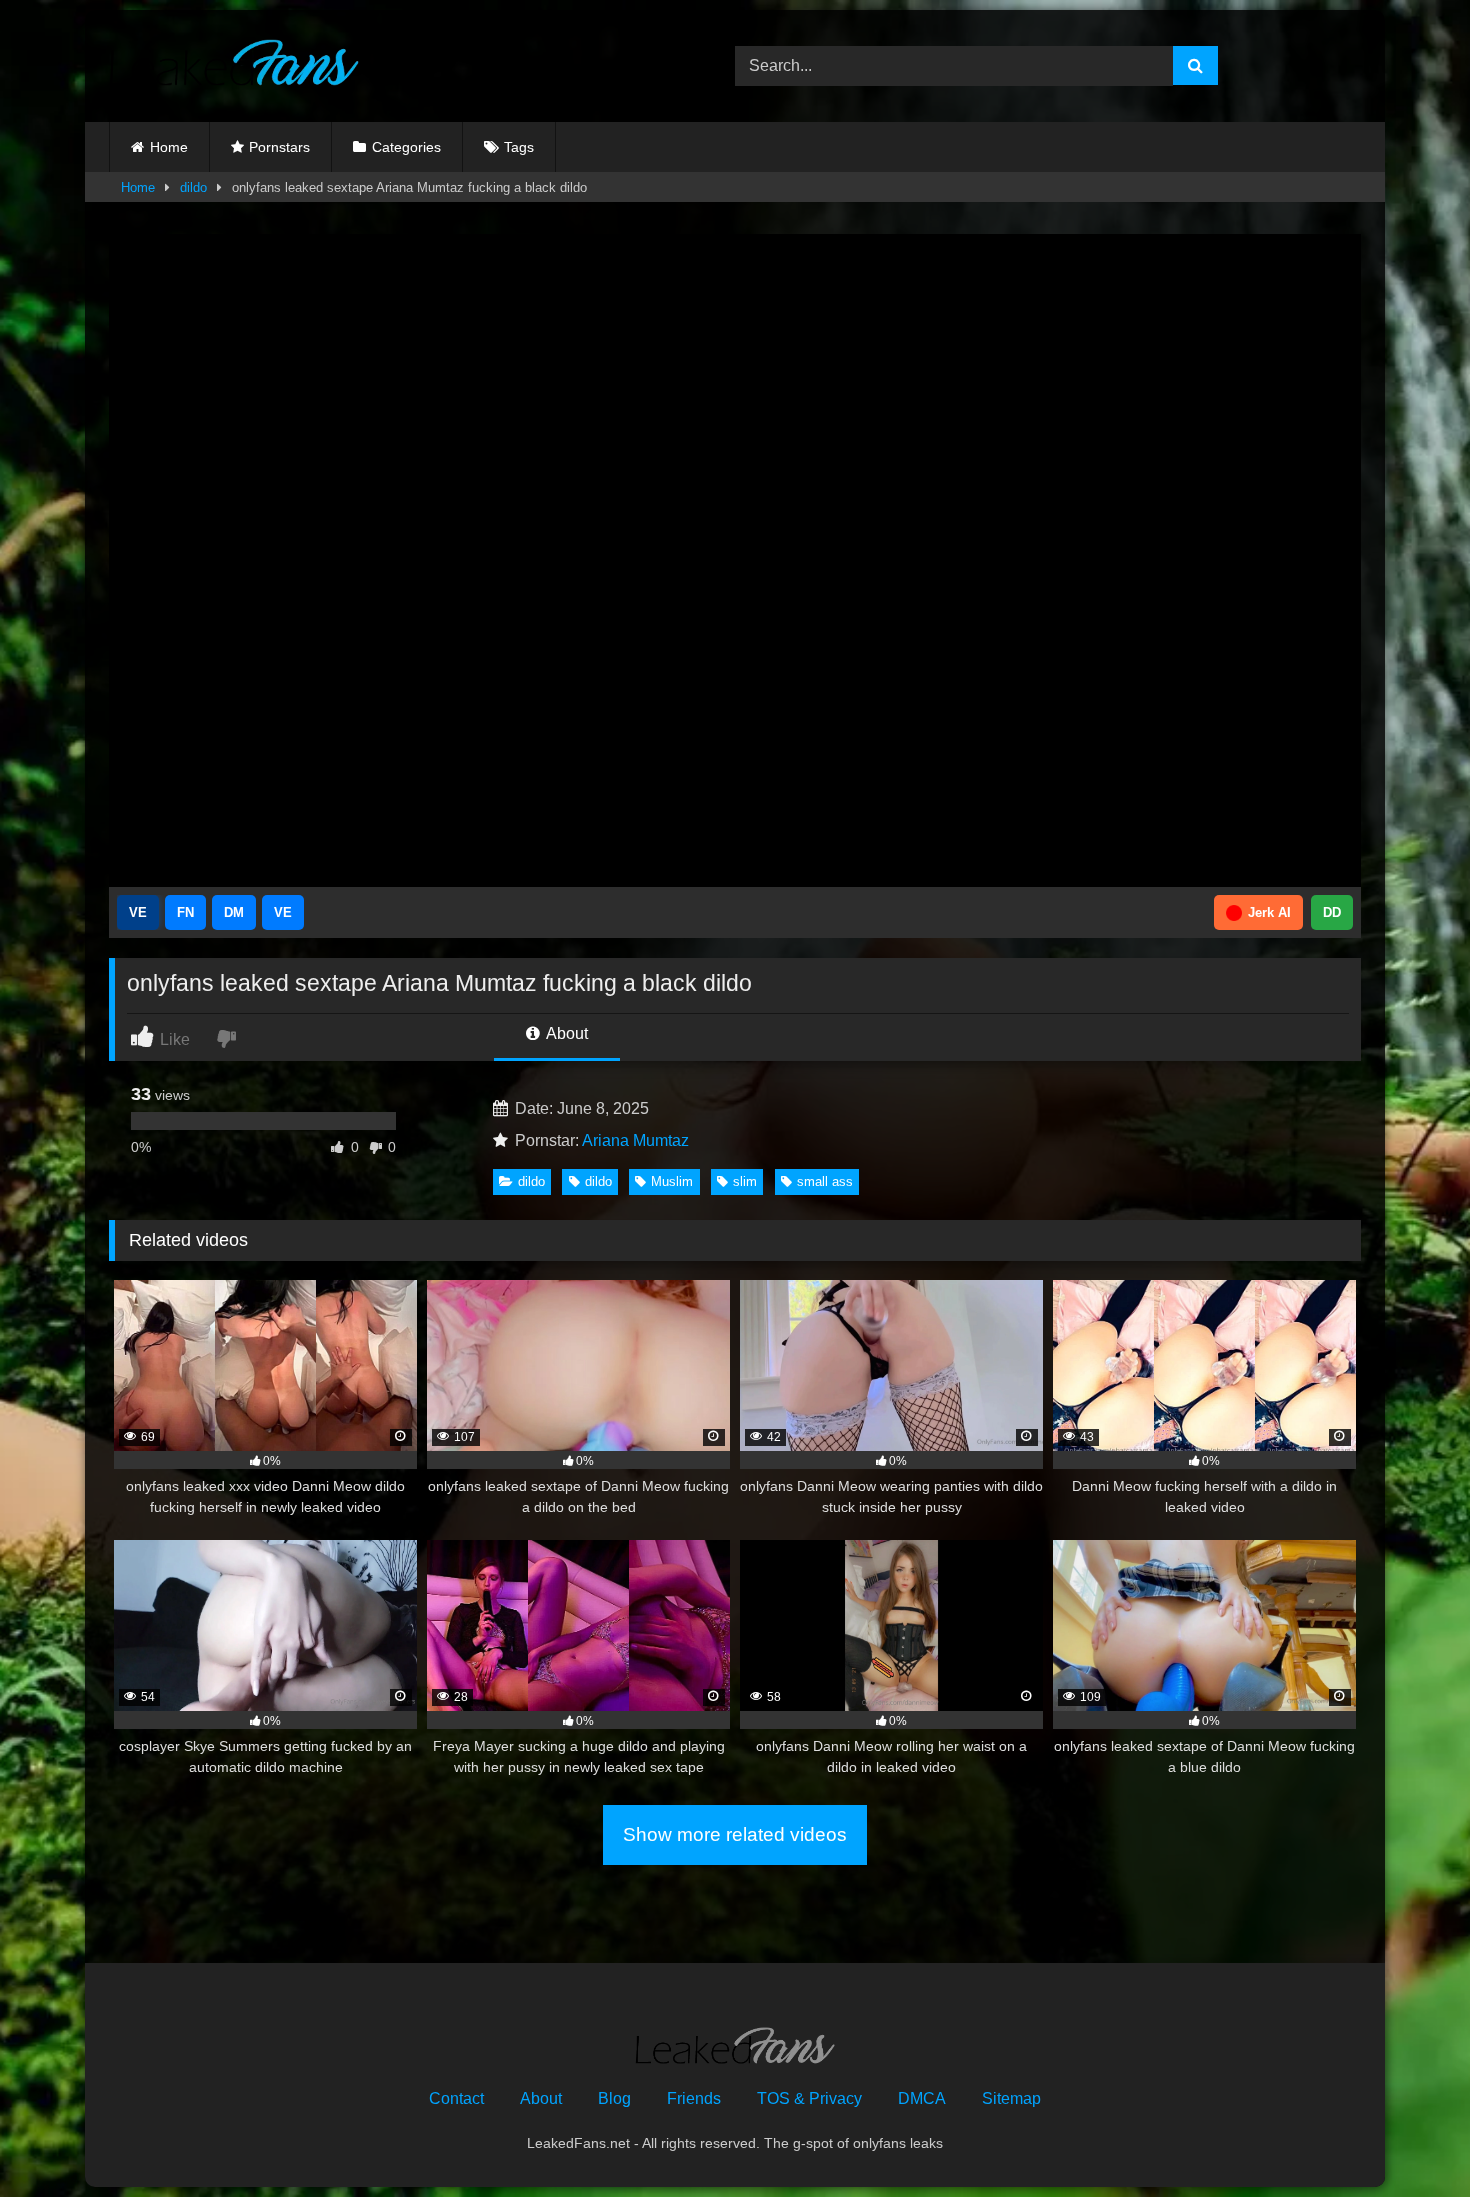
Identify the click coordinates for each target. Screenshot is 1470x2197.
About (565, 1033)
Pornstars (279, 147)
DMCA (922, 2098)
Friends (694, 2098)
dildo (193, 187)
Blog (614, 2098)
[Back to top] (1408, 2137)
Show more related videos (735, 1834)
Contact (456, 2098)
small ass (825, 1181)
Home (169, 147)
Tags (519, 147)
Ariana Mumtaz (635, 1140)
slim (745, 1181)
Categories (406, 147)
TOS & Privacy (809, 2098)
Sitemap (1011, 2098)
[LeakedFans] (234, 66)
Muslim (672, 1181)
